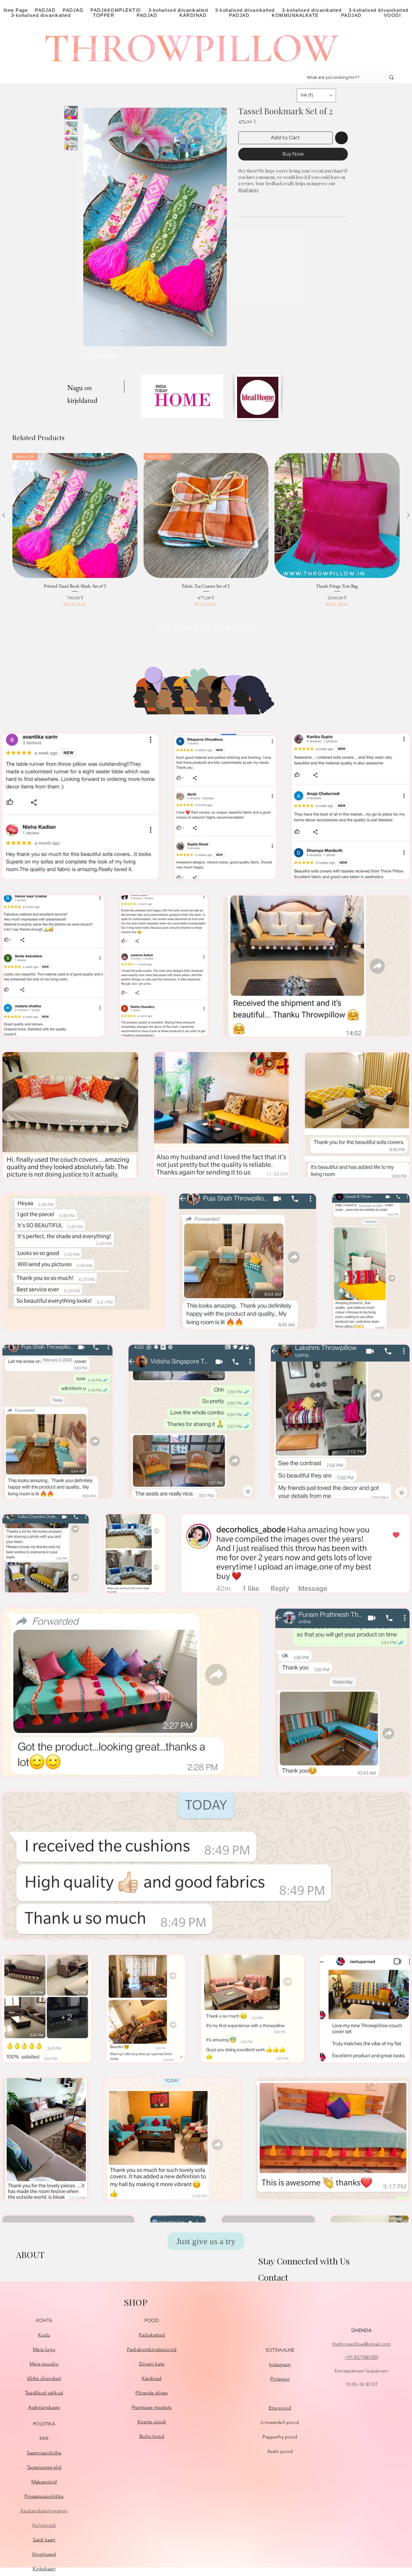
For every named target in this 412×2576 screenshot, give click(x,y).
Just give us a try (206, 2241)
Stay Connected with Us (304, 2261)
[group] (206, 534)
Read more (249, 190)
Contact (273, 2277)
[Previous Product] (4, 515)
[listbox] (316, 95)
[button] (316, 95)
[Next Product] (408, 515)
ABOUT (30, 2255)
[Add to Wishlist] (341, 138)
